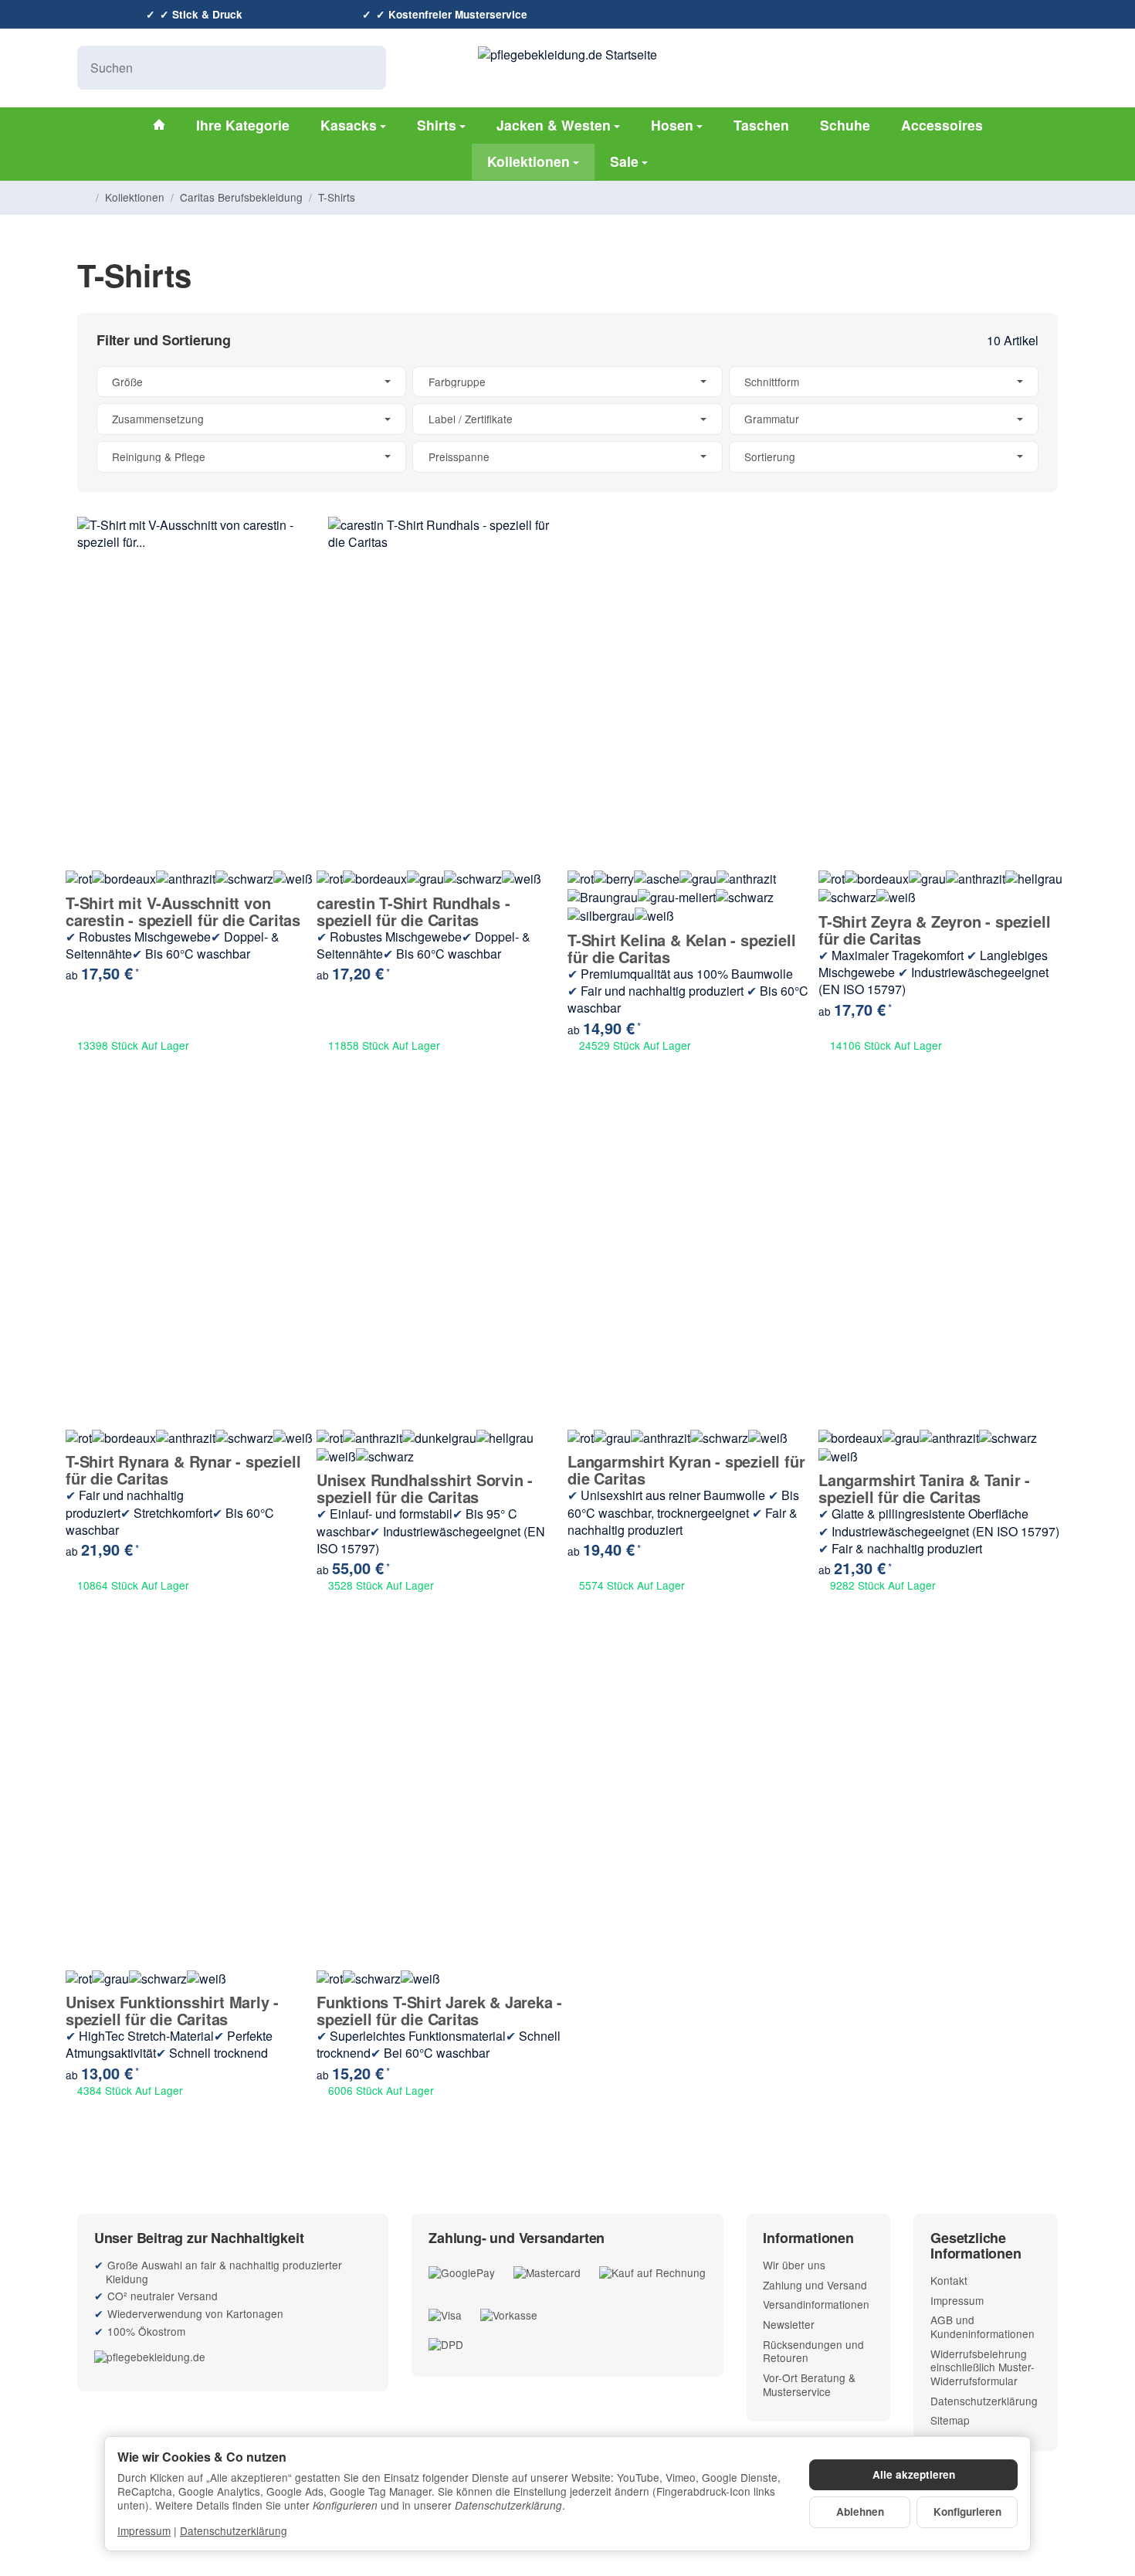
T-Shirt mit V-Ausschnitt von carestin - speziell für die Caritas (183, 911)
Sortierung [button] (770, 456)
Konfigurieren (967, 2512)
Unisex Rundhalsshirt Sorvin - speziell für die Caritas (425, 1488)
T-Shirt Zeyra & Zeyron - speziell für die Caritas (934, 930)
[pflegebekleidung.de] (233, 2356)
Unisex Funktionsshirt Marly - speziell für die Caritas (172, 2011)
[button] (567, 419)
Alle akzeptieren (914, 2474)
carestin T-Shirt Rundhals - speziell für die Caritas (413, 911)
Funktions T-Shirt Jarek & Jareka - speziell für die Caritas (439, 2011)
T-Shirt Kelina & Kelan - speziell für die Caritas (681, 949)
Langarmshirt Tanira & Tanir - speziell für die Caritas (924, 1488)
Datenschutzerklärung (234, 2530)
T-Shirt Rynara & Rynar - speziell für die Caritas (183, 1470)
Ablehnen (860, 2512)
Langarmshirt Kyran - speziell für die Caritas (686, 1470)
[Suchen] (366, 68)
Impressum (144, 2530)
